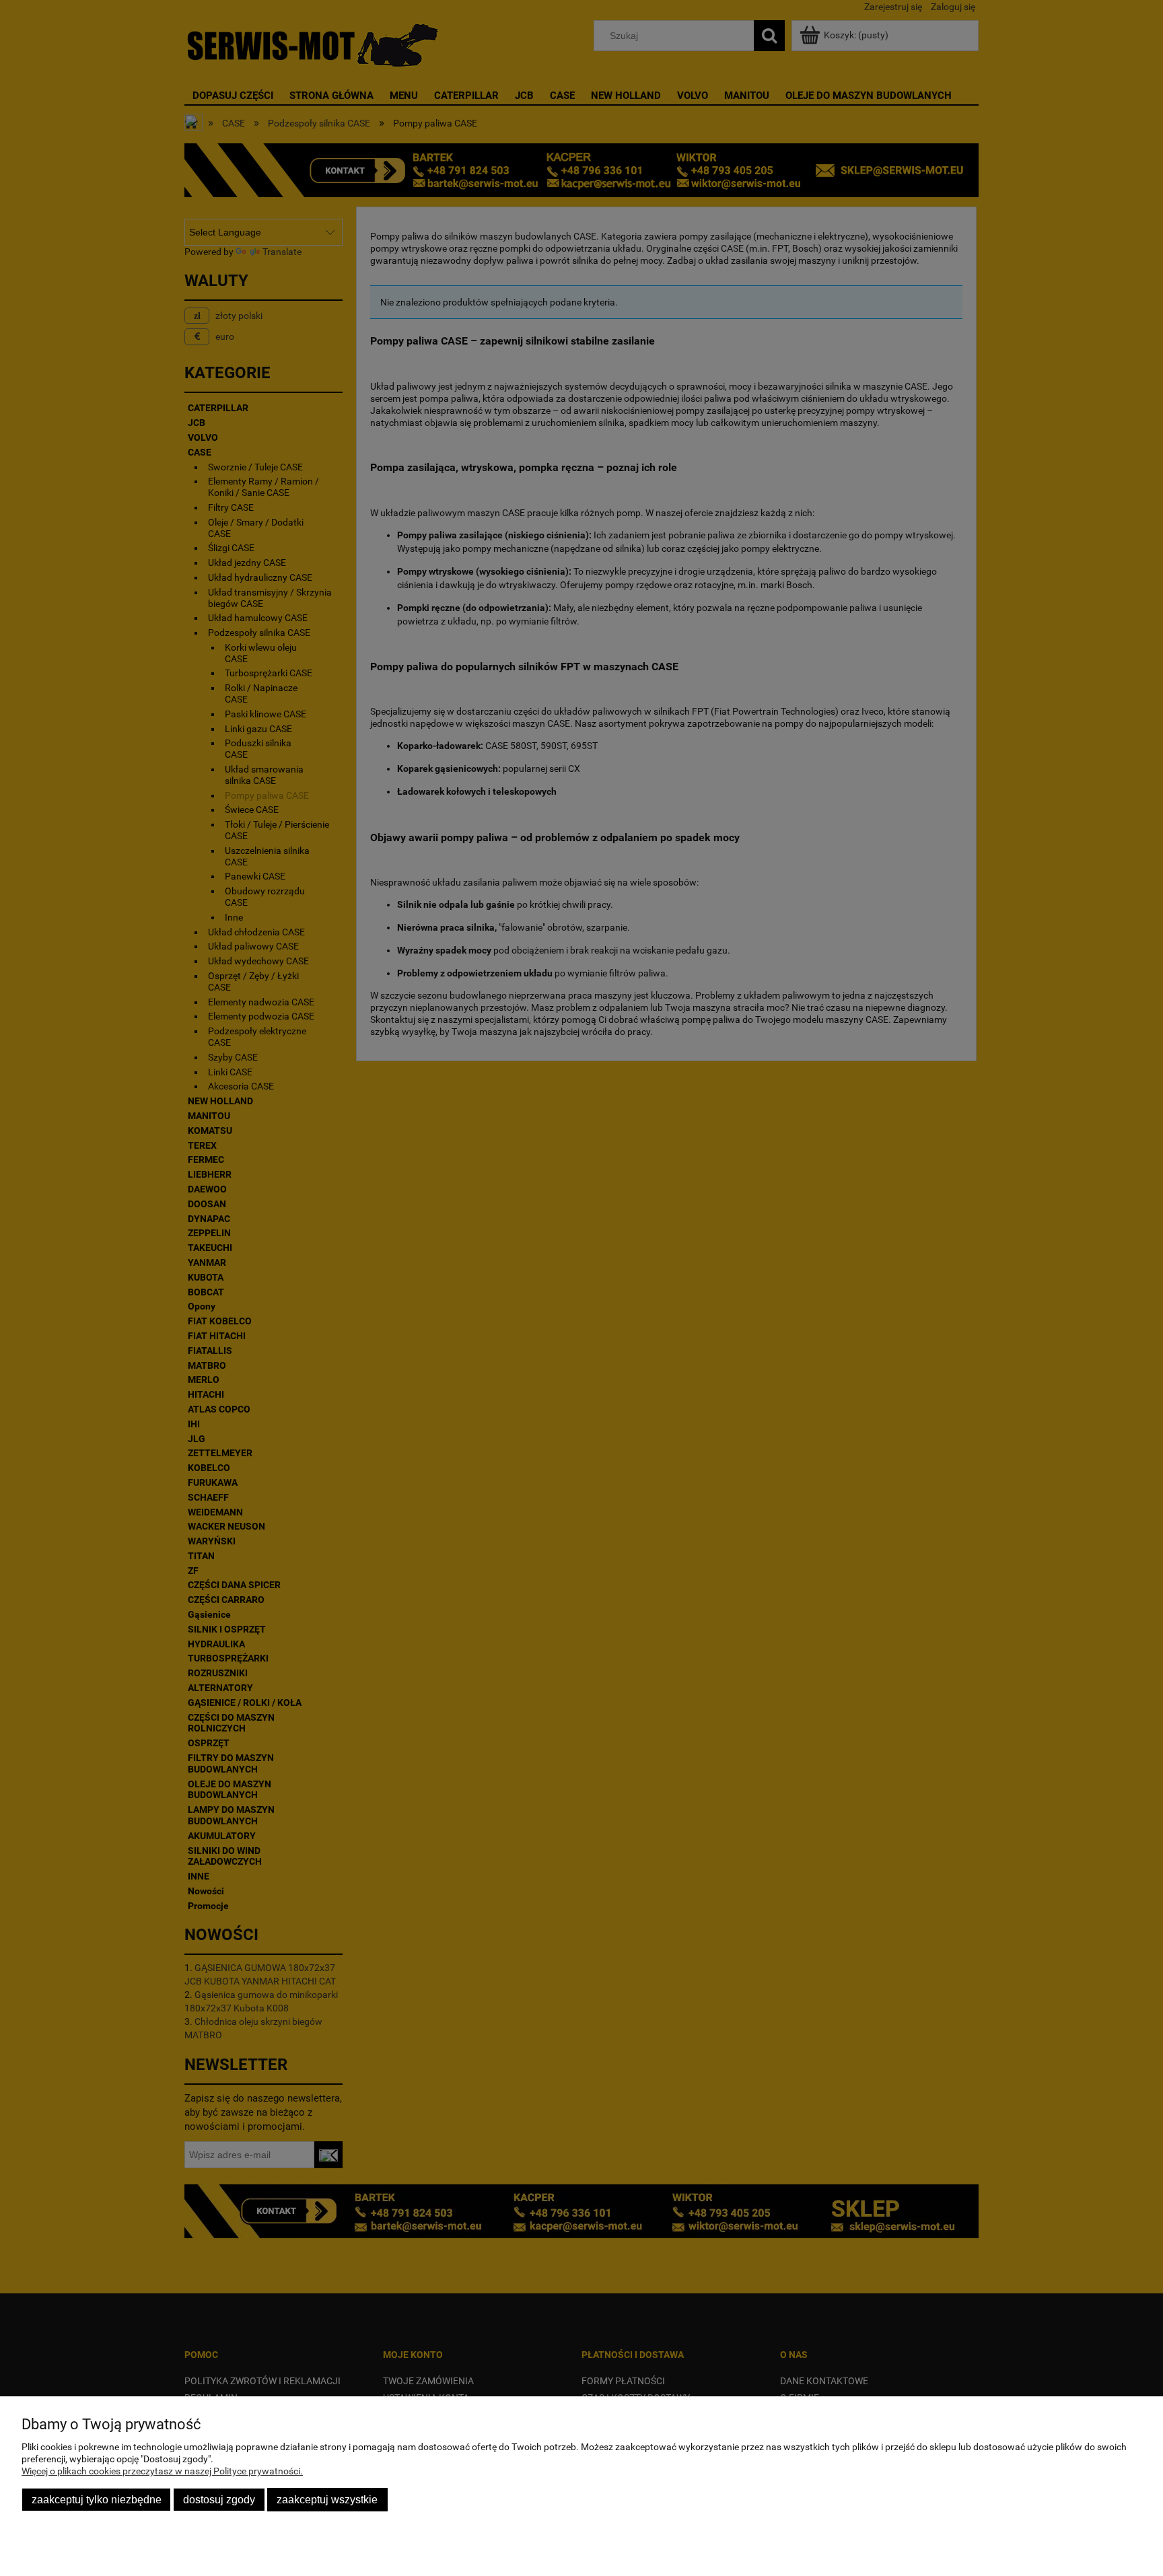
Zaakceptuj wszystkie (327, 2499)
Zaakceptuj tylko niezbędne (97, 2499)
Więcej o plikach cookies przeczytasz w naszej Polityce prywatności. (162, 2471)
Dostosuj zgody (219, 2499)
